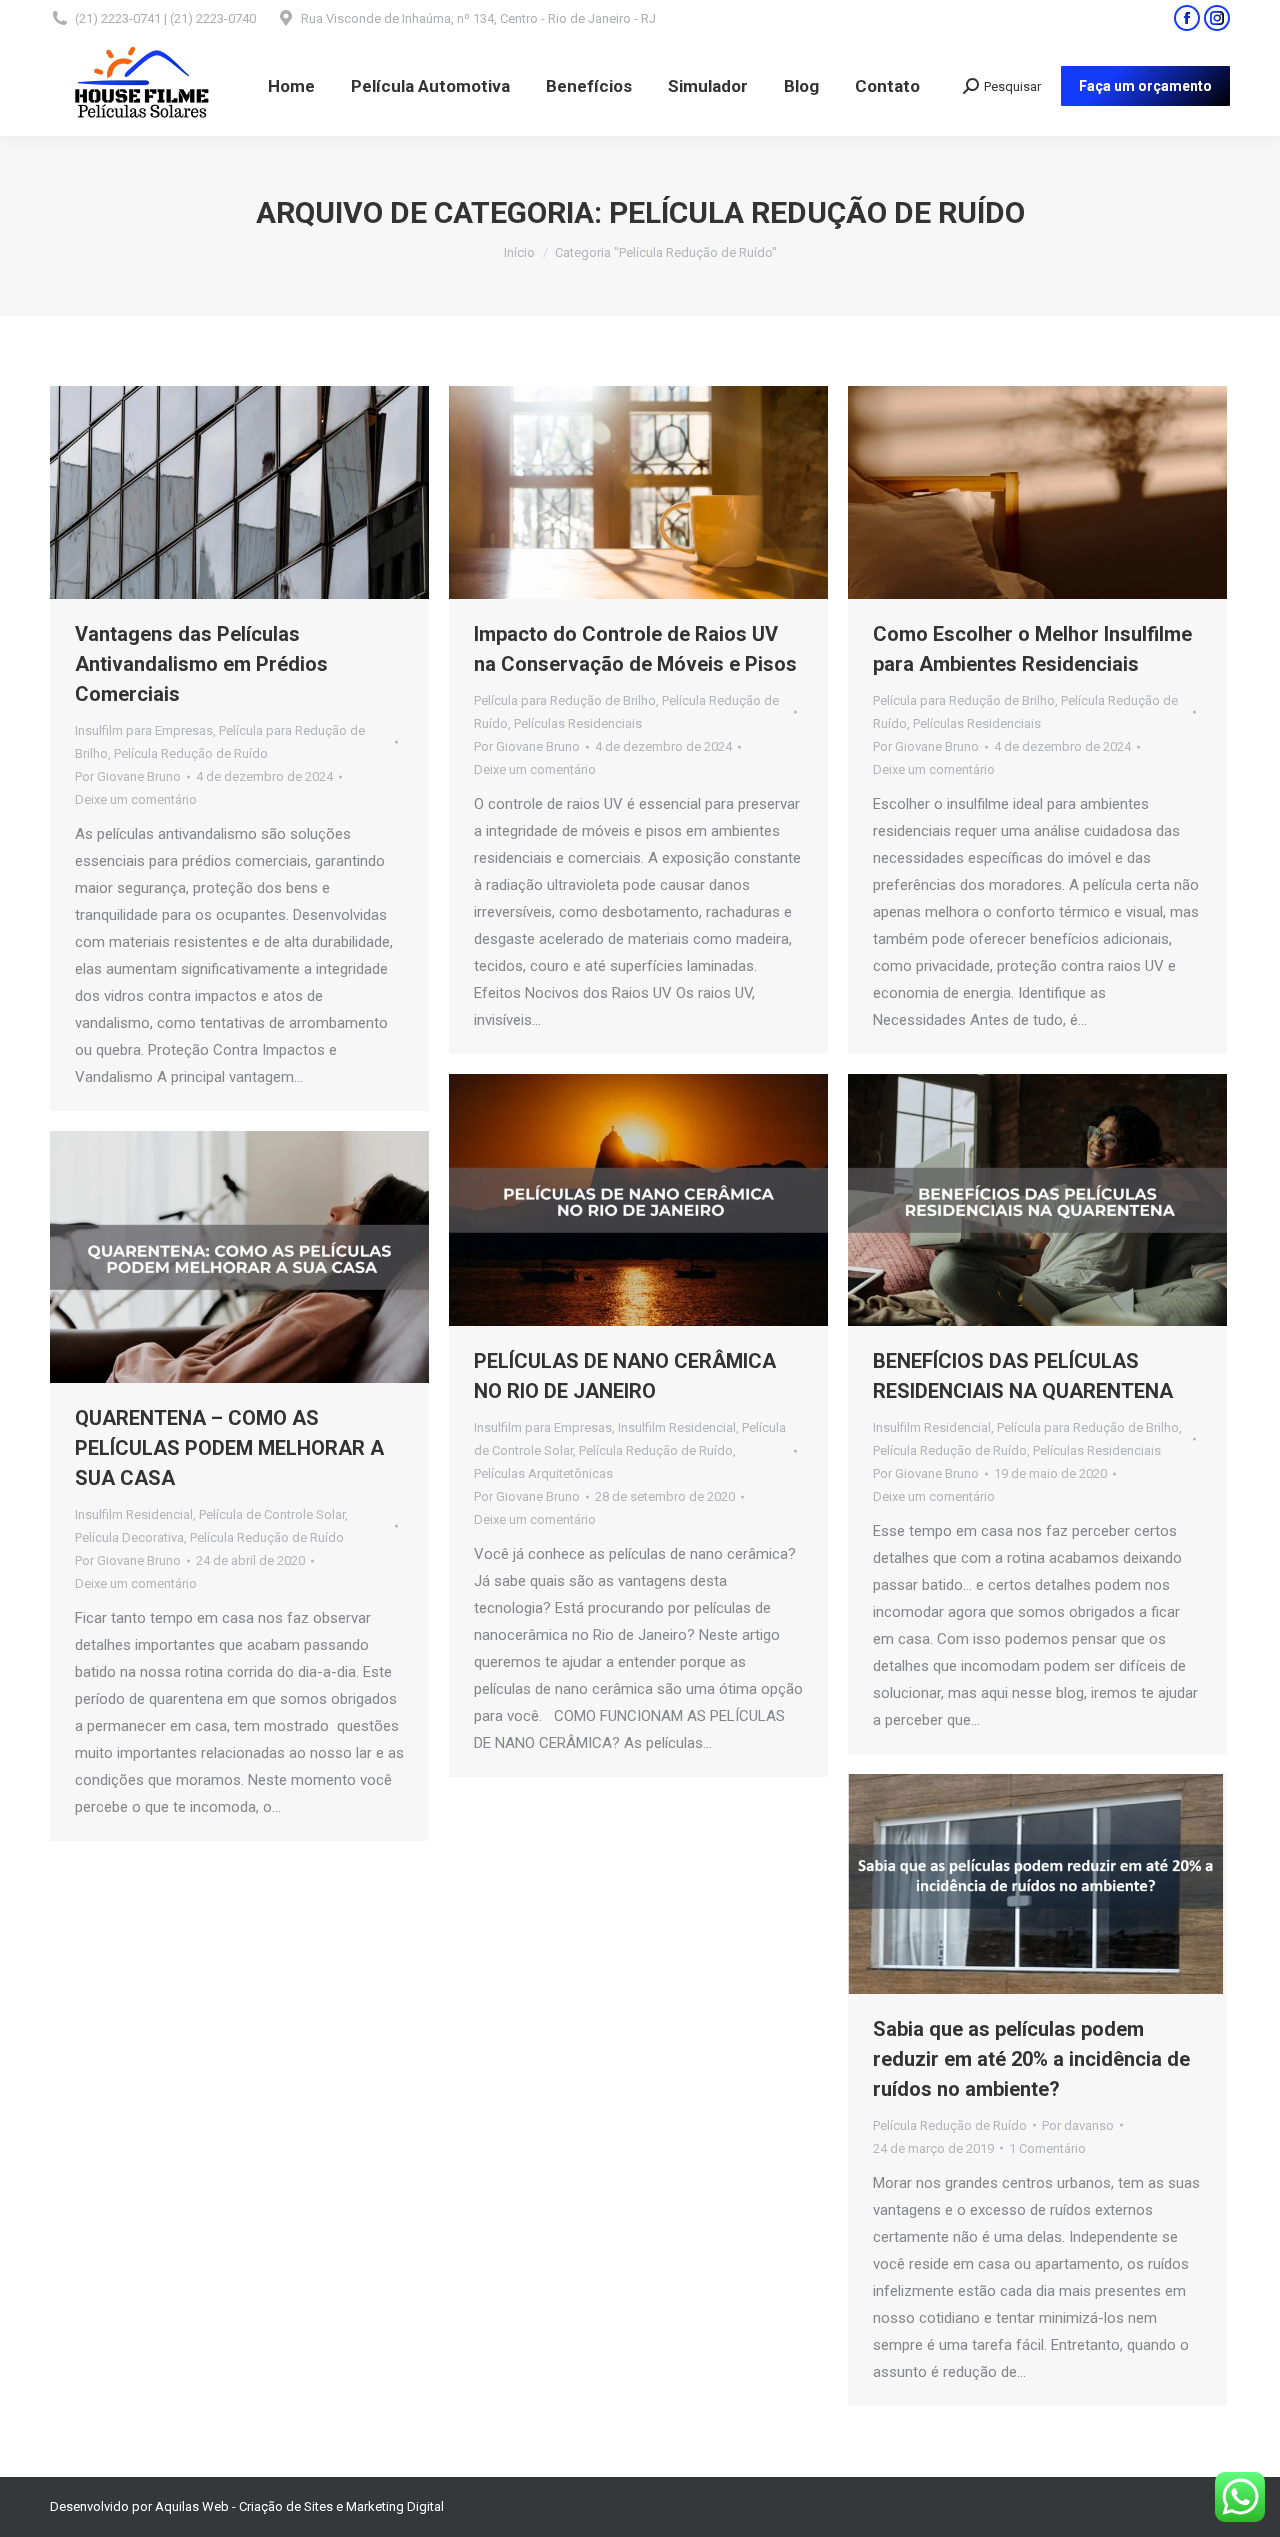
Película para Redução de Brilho (565, 700)
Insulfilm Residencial (677, 1427)
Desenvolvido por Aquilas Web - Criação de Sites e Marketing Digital (247, 2506)
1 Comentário (1047, 2148)
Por (128, 776)
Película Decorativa (129, 1537)
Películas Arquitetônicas (543, 1473)
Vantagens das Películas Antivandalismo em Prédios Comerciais (201, 664)
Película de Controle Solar (272, 1514)
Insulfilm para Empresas (144, 730)
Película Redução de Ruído (191, 753)
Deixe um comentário (136, 799)
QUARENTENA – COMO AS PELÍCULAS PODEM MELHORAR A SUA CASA (229, 1448)
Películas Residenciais (578, 723)
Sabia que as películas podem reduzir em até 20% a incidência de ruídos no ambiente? (1031, 2059)
